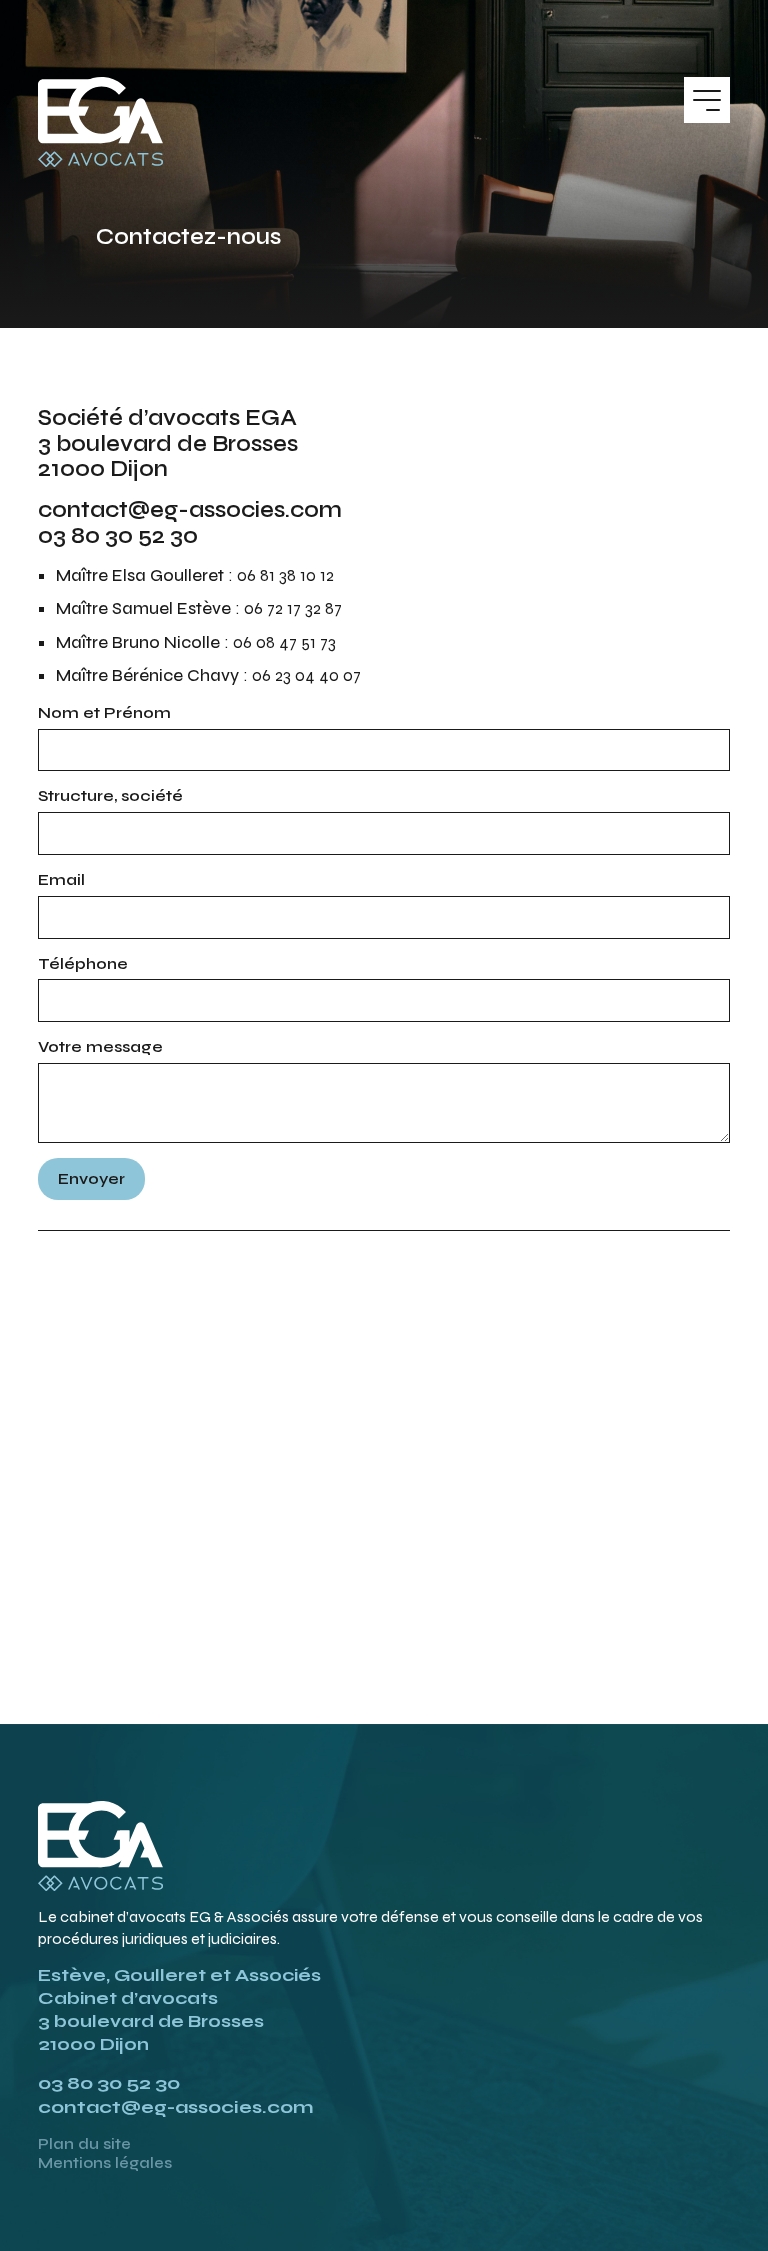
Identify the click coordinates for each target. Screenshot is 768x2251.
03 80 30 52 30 (109, 2083)
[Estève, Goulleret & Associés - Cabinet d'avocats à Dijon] (100, 122)
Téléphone (83, 963)
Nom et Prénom (104, 712)
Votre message (100, 1046)
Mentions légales (105, 2163)
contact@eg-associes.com (175, 2107)
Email (61, 879)
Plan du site (84, 2144)
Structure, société (110, 795)
